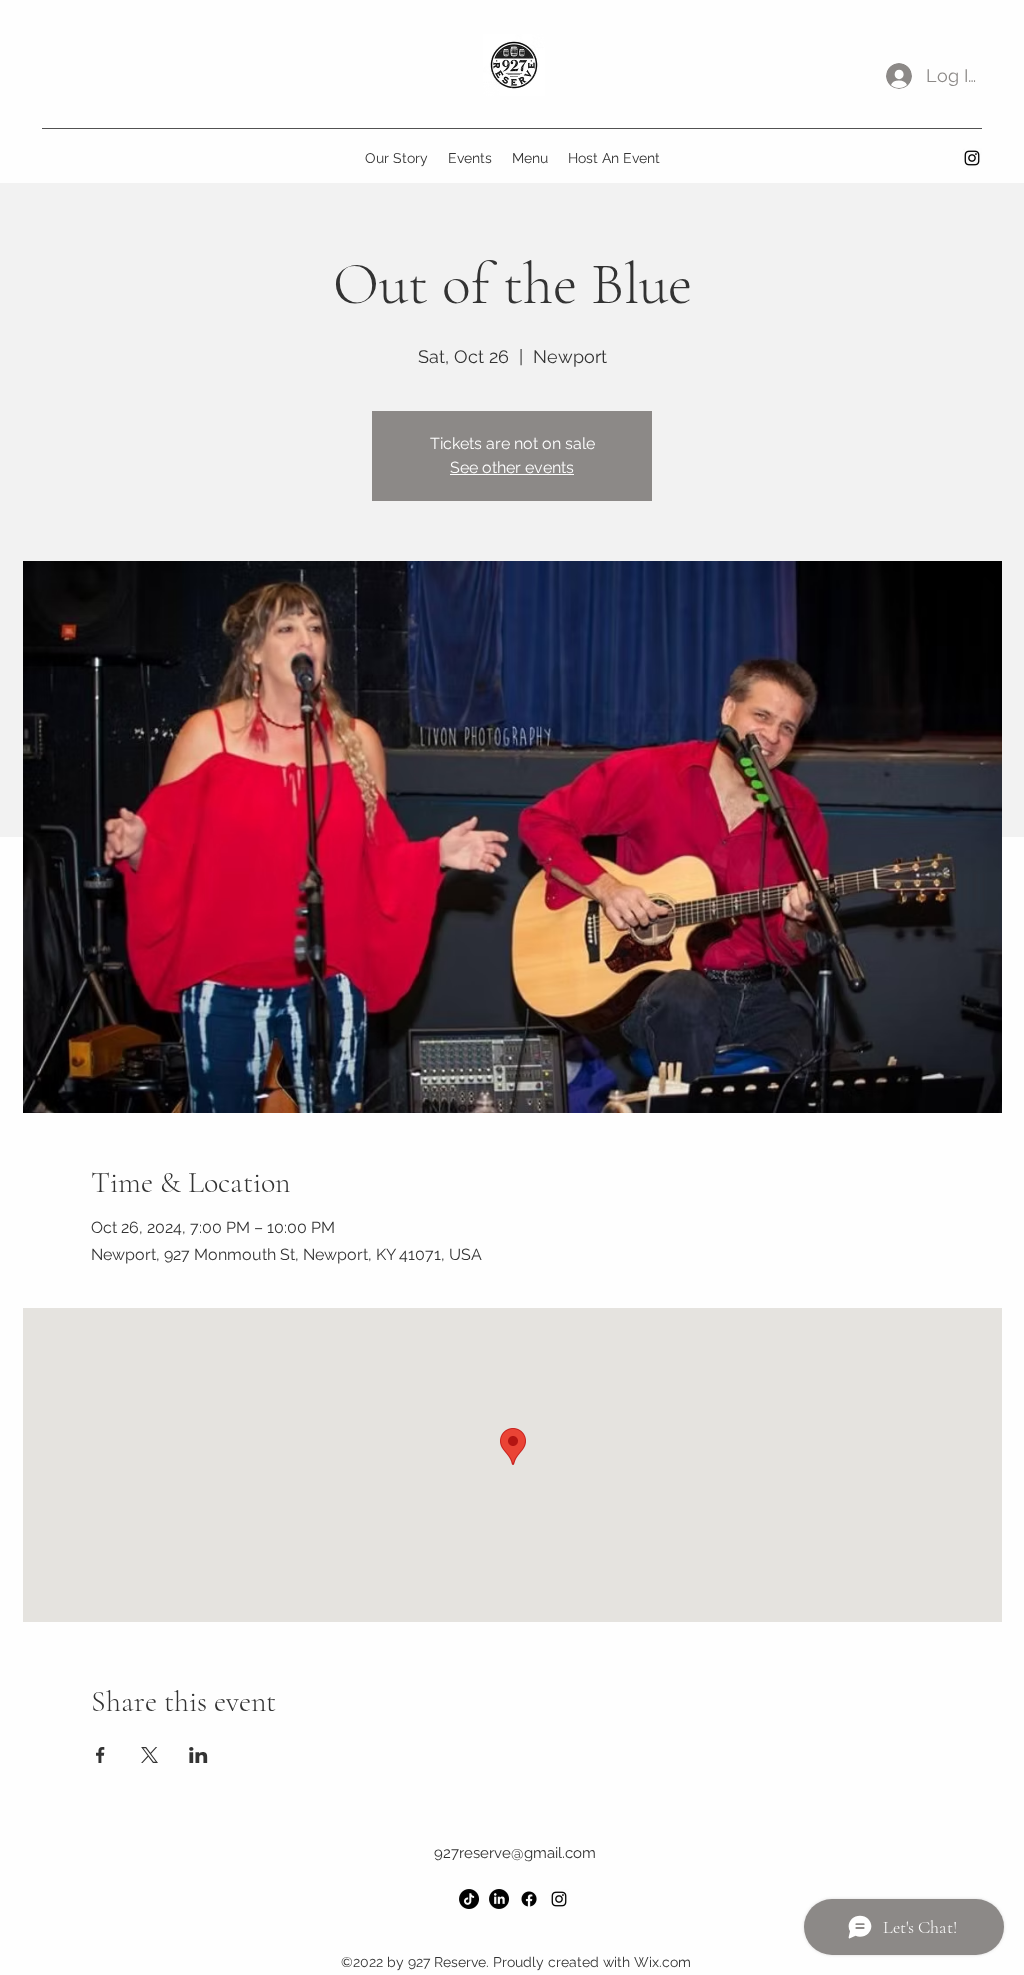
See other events (512, 467)
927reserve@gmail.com (515, 1853)
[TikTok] (469, 1899)
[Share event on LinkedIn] (198, 1755)
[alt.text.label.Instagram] (972, 158)
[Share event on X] (149, 1755)
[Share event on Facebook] (100, 1755)
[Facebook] (529, 1899)
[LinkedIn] (499, 1899)
